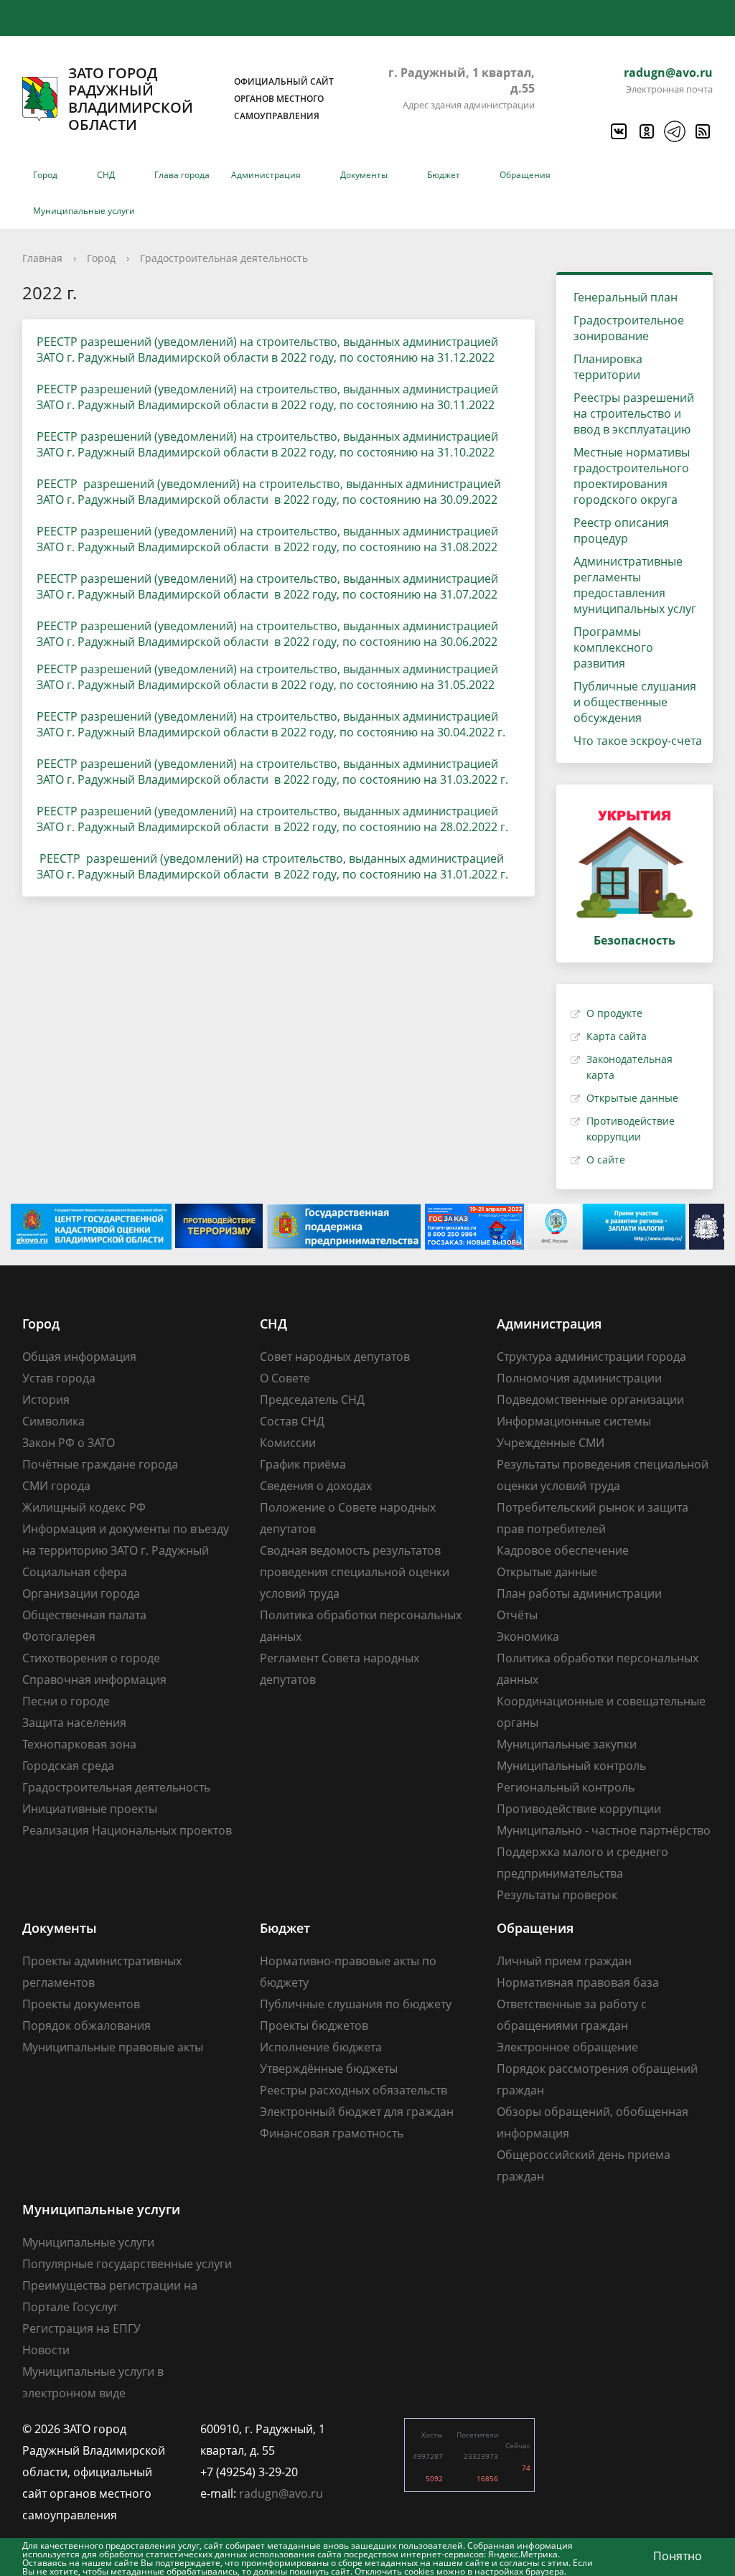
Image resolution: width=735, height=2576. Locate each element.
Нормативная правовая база (578, 1982)
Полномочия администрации (579, 1378)
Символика (53, 1421)
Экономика (528, 1636)
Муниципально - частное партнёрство (604, 1830)
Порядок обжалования (86, 2025)
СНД (106, 175)
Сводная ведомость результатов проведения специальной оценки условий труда (355, 1572)
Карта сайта (617, 1036)
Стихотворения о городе (91, 1658)
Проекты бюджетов (314, 2025)
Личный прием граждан (564, 1961)
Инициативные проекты (90, 1809)
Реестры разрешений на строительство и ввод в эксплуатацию (634, 413)
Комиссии (288, 1443)
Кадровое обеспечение (563, 1550)
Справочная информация (94, 1680)
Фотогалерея (59, 1636)
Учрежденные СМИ (551, 1443)
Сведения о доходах (316, 1486)
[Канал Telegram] (674, 131)
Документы (364, 175)
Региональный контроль (566, 1787)
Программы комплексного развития (613, 647)
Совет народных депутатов (335, 1357)
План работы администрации (579, 1593)
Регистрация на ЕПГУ (81, 2328)
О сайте (606, 1160)
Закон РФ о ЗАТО (69, 1443)
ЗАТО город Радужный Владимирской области (201, 99)
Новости (46, 2350)
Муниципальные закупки (567, 1744)
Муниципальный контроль (571, 1766)
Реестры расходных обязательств (354, 2090)
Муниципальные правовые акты (113, 2047)
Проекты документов (81, 2004)
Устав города (59, 1378)
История (46, 1400)
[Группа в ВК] (618, 131)
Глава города (182, 175)
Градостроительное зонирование (629, 328)
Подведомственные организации (590, 1400)
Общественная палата (84, 1615)
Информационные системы (574, 1421)
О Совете (285, 1378)
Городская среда (68, 1766)
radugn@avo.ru (668, 72)
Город (45, 175)
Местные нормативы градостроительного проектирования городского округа (632, 476)
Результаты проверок (557, 1895)
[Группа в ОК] (646, 131)
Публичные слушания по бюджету (356, 2004)
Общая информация (79, 1357)
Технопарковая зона (79, 1744)
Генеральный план (626, 297)
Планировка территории (608, 367)
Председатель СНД (312, 1400)
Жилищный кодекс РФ (84, 1507)
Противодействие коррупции (579, 1809)
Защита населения (74, 1723)
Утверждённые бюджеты (329, 2069)
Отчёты (517, 1615)
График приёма (303, 1464)
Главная (42, 258)
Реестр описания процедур (621, 530)
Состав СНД (292, 1421)
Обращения (525, 175)
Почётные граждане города (100, 1464)
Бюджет (444, 175)
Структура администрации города (591, 1357)
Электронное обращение (567, 2047)
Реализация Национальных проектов (127, 1830)
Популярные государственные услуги (127, 2264)
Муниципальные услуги (84, 211)
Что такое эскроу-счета (638, 741)
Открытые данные (632, 1098)
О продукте (614, 1013)
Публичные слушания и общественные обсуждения (635, 702)
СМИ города (56, 1486)
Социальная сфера (75, 1572)
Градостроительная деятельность (224, 258)
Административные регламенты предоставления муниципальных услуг (635, 585)
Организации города (81, 1593)
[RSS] (702, 131)
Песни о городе (66, 1701)
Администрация (266, 175)
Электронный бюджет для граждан (357, 2112)
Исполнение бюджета (321, 2047)
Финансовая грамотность (332, 2133)
